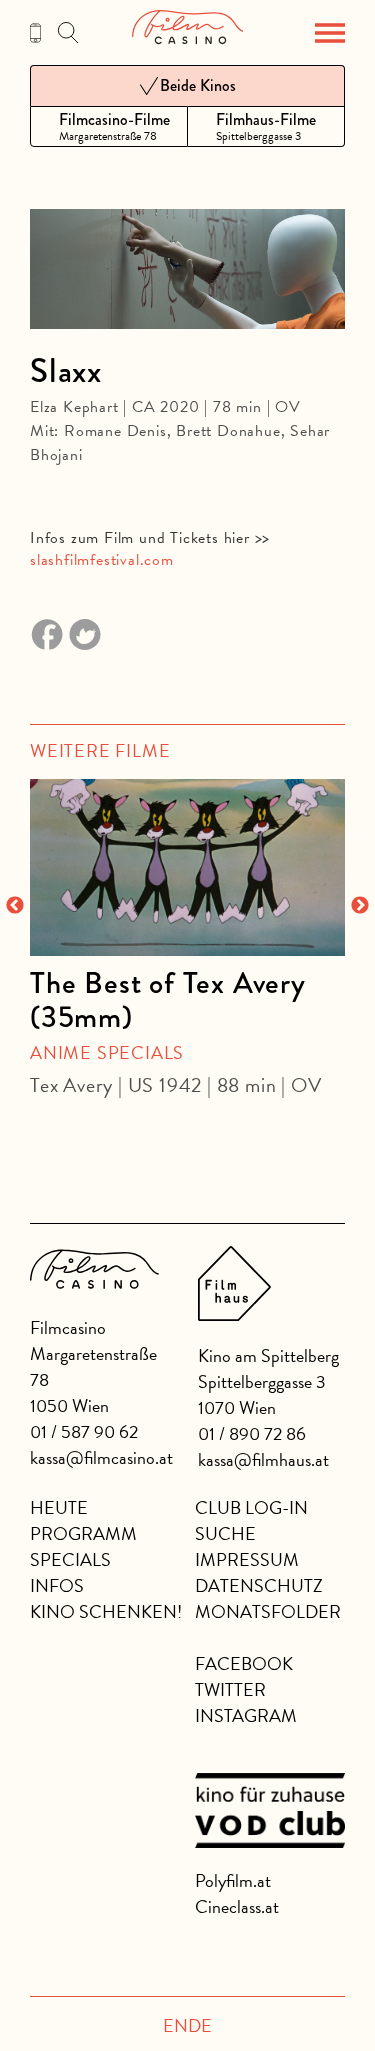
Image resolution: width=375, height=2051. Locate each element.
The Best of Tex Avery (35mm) (168, 1000)
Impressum (247, 1559)
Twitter (230, 1689)
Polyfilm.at (233, 1880)
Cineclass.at (237, 1906)
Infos (57, 1585)
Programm (83, 1533)
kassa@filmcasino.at (101, 1457)
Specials (70, 1559)
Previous (15, 906)
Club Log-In (251, 1507)
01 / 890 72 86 (252, 1433)
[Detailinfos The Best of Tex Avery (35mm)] (187, 867)
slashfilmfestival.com (102, 560)
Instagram (246, 1715)
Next (360, 906)
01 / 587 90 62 (84, 1431)
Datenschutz (259, 1585)
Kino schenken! (106, 1611)
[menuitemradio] (109, 126)
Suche (225, 1533)
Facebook (244, 1663)
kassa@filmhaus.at (263, 1459)
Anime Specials (107, 1052)
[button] (330, 33)
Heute (59, 1507)
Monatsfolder (268, 1611)
